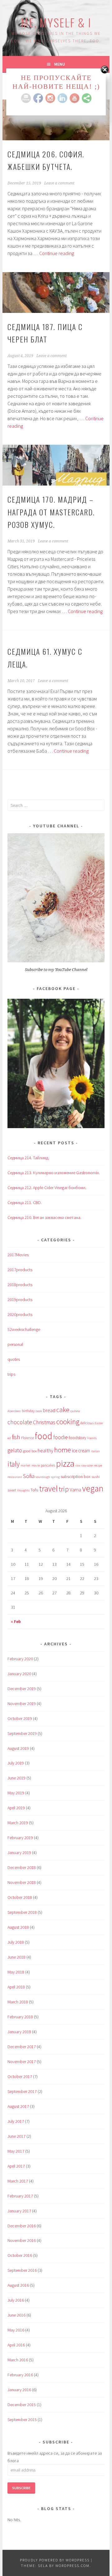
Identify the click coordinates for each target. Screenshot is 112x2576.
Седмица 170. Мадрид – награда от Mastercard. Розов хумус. (51, 512)
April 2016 (16, 2345)
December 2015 (22, 2405)
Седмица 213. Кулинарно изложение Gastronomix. (54, 1173)
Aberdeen (14, 1411)
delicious (87, 1423)
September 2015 (22, 2420)
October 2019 (20, 1718)
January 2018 (19, 2032)
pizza (65, 1463)
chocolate (20, 1422)
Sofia (29, 1476)
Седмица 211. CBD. (25, 1202)
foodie (61, 1437)
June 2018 (16, 1957)
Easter (99, 1423)
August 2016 (18, 2285)
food (44, 1436)
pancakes (48, 1465)
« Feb (16, 1621)
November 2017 (22, 2062)
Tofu (34, 1490)
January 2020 (19, 1674)
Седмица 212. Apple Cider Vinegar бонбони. (47, 1188)
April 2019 (16, 1808)
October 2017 (20, 2076)
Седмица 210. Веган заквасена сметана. (44, 1217)
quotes (14, 1359)
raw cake (87, 1465)
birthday (28, 1411)
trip (64, 1489)
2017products (20, 1270)
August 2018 (18, 1927)
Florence (28, 1438)
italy (14, 1464)
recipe (98, 1465)
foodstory (77, 1438)
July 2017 (16, 2121)
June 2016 (16, 2315)
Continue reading (57, 253)
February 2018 (20, 2017)
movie (36, 1465)
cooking (68, 1422)
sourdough (43, 1477)
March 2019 (18, 1823)
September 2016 (22, 2270)
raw (78, 1465)
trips (11, 1374)
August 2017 (18, 2106)
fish (16, 1437)
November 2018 (22, 1882)
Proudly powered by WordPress (55, 2560)
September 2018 (22, 1912)
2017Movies (18, 1255)
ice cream (81, 1451)
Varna (75, 1490)
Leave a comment (59, 183)
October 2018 (20, 1897)
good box (30, 1451)
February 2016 (20, 2375)
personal (15, 1344)
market (26, 1465)
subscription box (76, 1476)
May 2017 (16, 2151)
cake (63, 1410)
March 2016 (18, 2360)
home (63, 1450)
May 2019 (16, 1793)
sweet (12, 1490)
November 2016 (22, 2240)
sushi (96, 1477)
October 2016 (20, 2255)
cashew (75, 1411)
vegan (93, 1488)
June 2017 (16, 2136)
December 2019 (22, 1689)
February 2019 (20, 1838)
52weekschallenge (24, 1329)
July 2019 (16, 1763)
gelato (15, 1450)
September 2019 (22, 1733)
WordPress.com (72, 2566)
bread (49, 1410)
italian (95, 1451)
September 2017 (22, 2091)
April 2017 (16, 2166)
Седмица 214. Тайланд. (28, 1158)
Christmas (44, 1422)
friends (92, 1438)
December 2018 (22, 1867)
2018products (20, 1285)
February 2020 (20, 1659)
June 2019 (16, 1778)
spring (55, 1477)
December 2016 (22, 2226)
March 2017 (18, 2181)
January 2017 (19, 2211)
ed (9, 1438)
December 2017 (22, 2047)
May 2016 (16, 2330)
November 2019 (22, 1704)
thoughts (23, 1490)
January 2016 (19, 2390)
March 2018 (18, 2002)
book (39, 1411)
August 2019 (18, 1748)
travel (49, 1488)
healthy (45, 1451)
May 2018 (16, 1972)
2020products (20, 1314)
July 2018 (16, 1942)
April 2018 (16, 1987)
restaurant (15, 1477)
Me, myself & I (56, 22)
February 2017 (20, 2196)
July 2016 (16, 2300)
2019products (20, 1300)
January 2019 (19, 1853)
